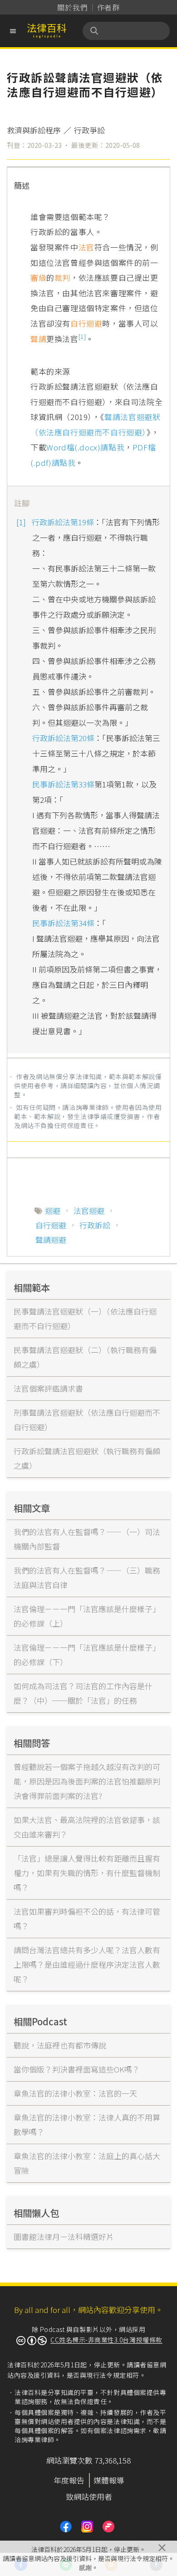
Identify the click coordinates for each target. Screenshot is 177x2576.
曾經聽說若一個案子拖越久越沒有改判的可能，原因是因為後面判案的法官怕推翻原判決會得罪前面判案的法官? (87, 1781)
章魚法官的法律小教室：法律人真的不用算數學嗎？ (87, 2124)
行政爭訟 (89, 130)
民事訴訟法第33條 (63, 784)
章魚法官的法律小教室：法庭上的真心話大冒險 (87, 2163)
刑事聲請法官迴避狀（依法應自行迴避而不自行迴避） (87, 1420)
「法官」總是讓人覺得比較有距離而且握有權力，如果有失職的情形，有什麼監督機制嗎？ (87, 1873)
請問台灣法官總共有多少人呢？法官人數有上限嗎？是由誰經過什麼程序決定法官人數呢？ (87, 1964)
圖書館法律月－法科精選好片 (64, 2236)
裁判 (62, 277)
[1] (82, 336)
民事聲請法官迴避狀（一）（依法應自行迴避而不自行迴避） (85, 1318)
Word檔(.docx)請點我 (85, 447)
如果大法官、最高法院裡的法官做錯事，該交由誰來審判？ (87, 1827)
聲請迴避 (51, 1239)
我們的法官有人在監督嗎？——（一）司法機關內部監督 (87, 1539)
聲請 (38, 339)
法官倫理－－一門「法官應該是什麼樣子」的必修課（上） (87, 1616)
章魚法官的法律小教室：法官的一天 (75, 2093)
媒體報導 (109, 2480)
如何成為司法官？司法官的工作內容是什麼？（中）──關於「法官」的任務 (83, 1693)
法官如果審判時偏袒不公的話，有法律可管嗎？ (87, 1919)
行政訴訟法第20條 (63, 738)
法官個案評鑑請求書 (48, 1388)
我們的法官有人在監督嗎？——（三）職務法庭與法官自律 (87, 1577)
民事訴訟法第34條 (63, 923)
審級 (38, 277)
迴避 (53, 1210)
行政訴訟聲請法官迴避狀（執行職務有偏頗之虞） (87, 1458)
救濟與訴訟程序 (34, 130)
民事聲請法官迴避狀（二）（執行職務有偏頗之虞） (85, 1357)
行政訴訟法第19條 (63, 522)
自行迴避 (86, 323)
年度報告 (69, 2480)
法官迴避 (89, 1210)
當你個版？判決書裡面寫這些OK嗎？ (77, 2069)
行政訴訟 (95, 1225)
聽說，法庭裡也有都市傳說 (60, 2045)
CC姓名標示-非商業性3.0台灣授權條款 (106, 2340)
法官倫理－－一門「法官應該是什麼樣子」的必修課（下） (87, 1655)
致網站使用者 (89, 2496)
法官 (86, 247)
